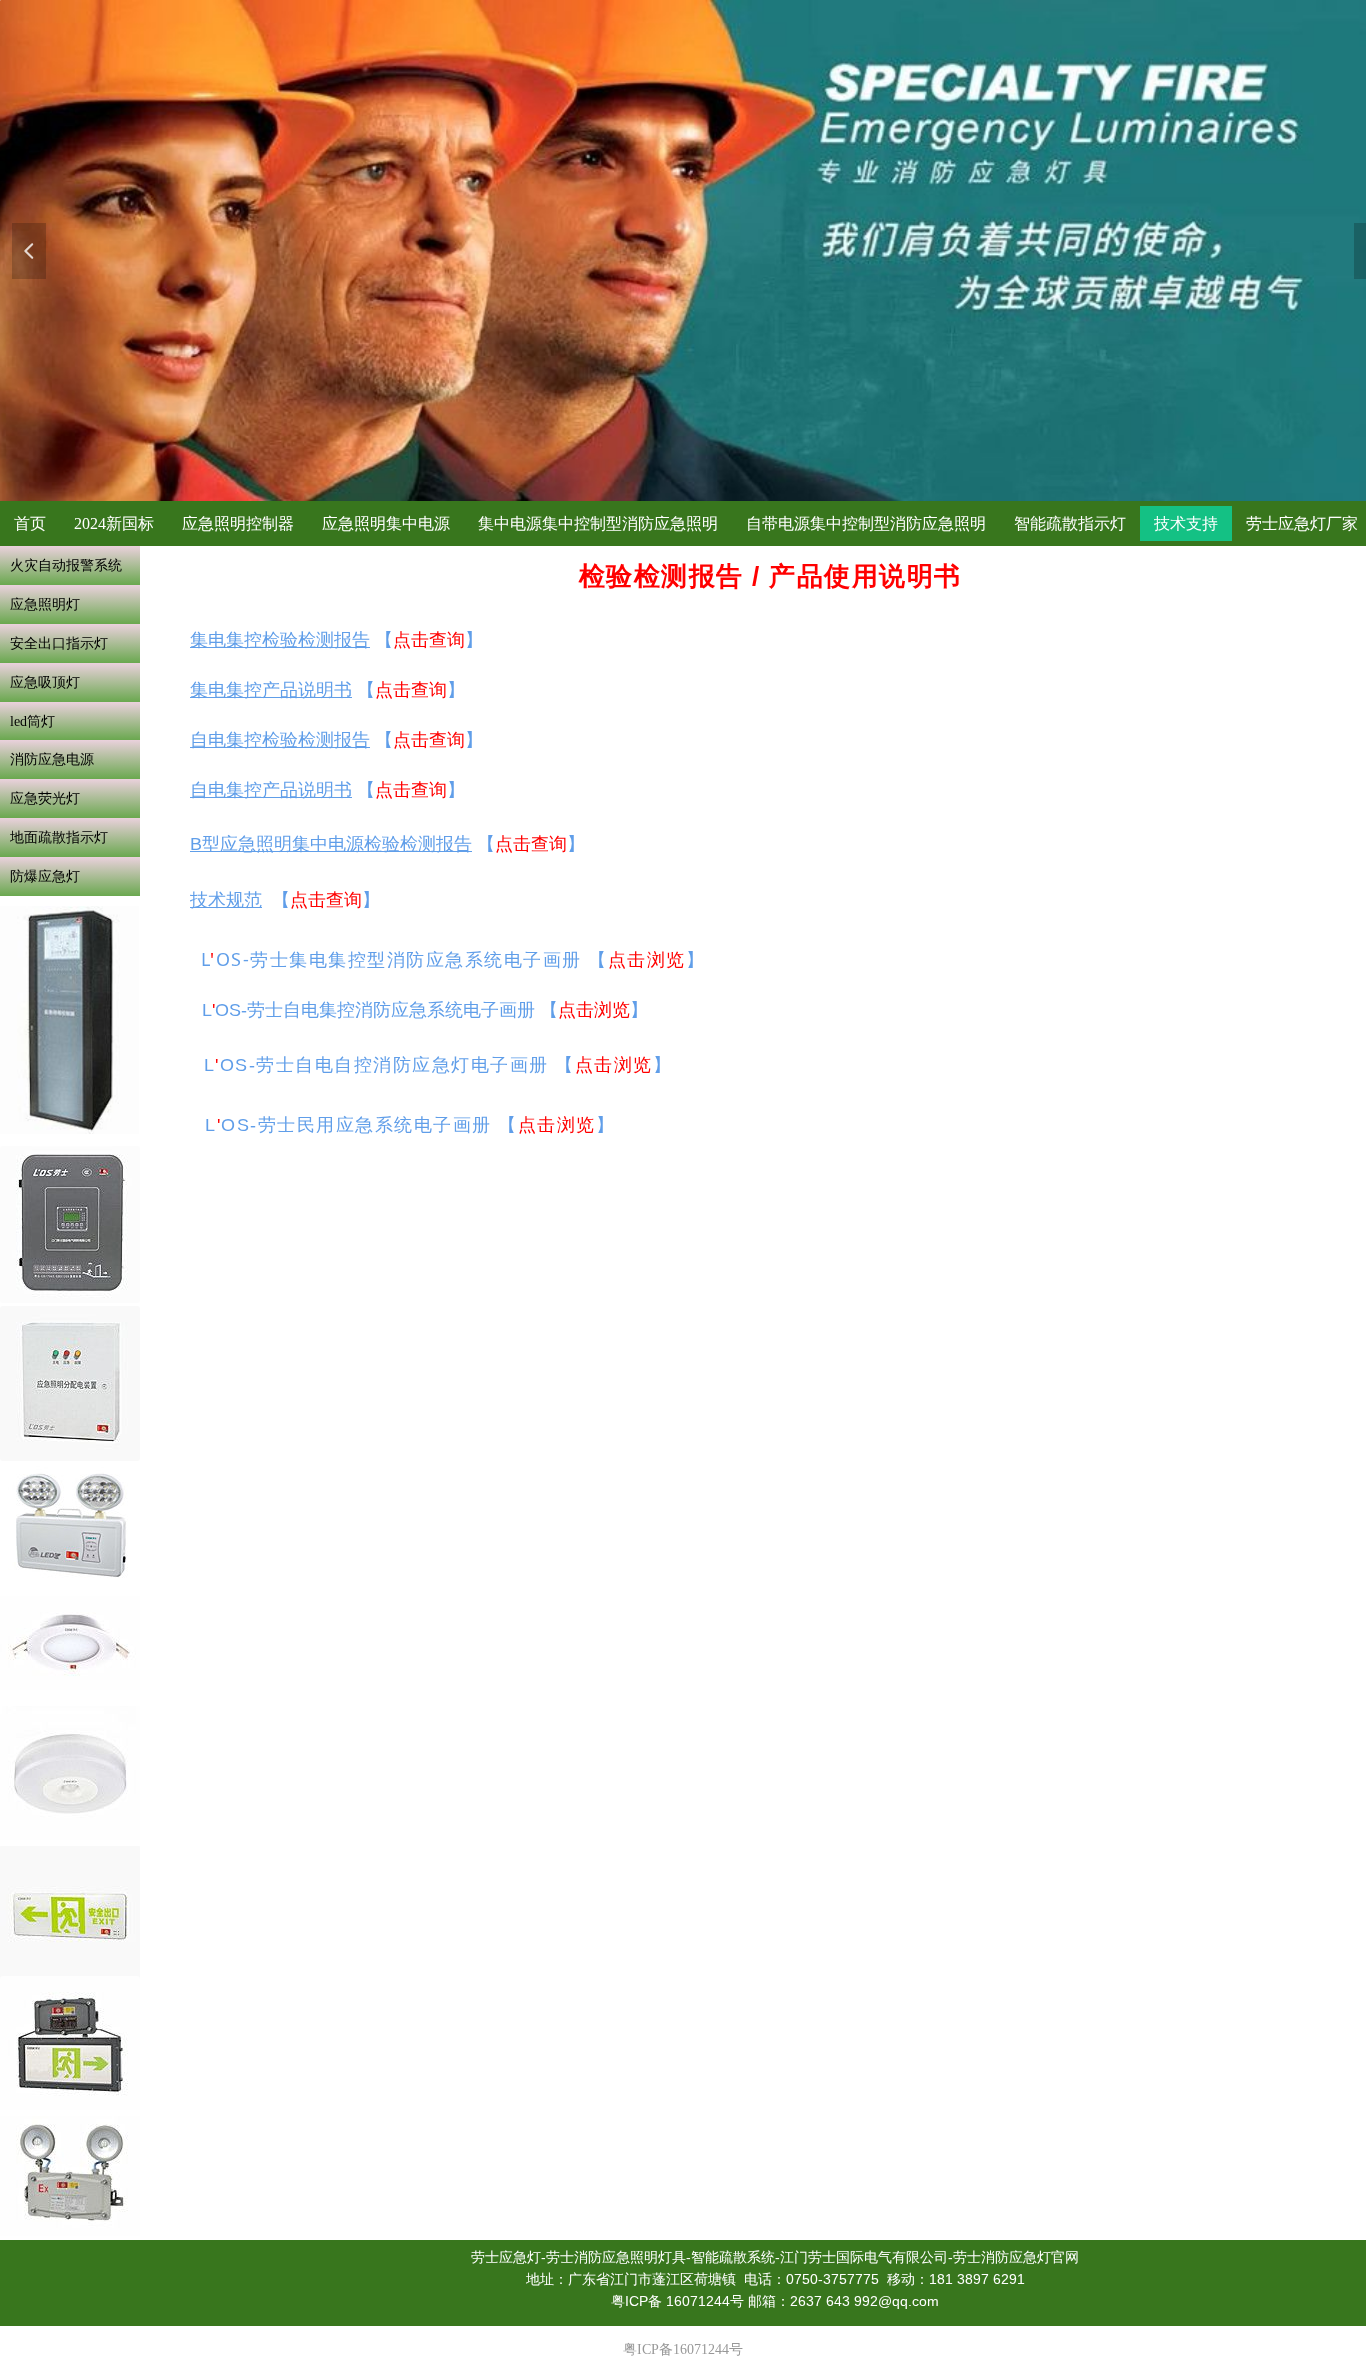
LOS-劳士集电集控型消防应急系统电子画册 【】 (453, 959)
